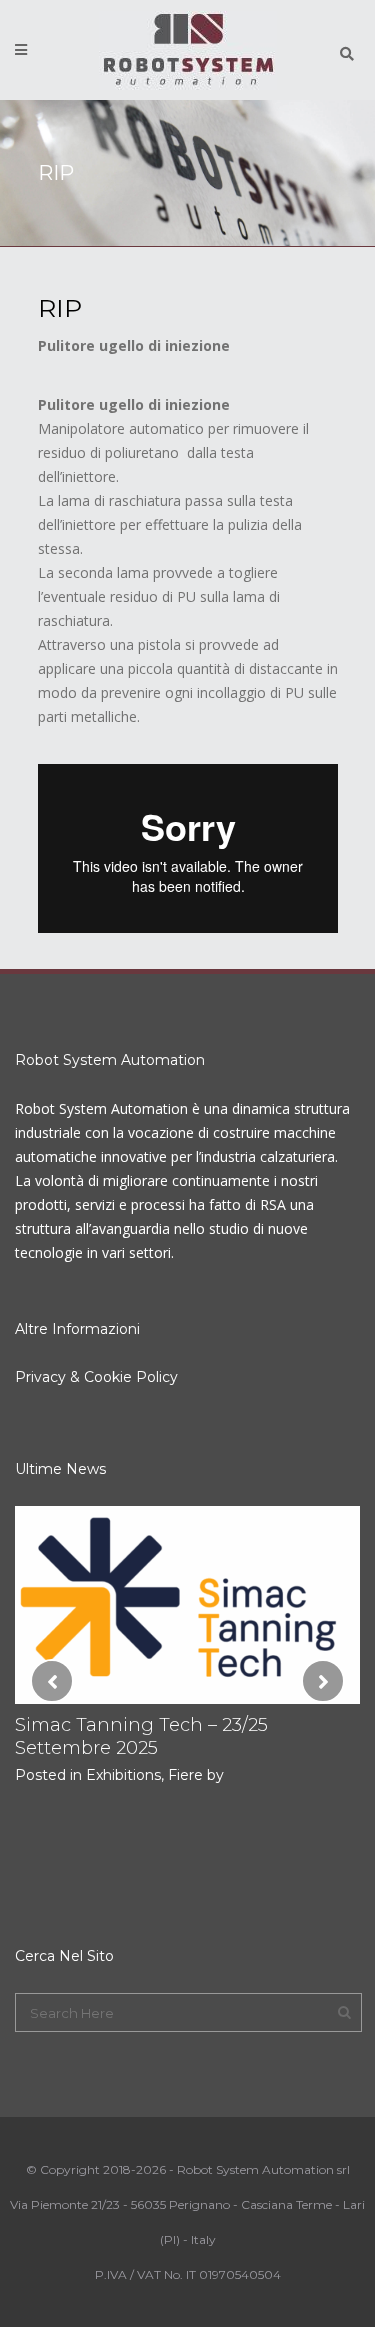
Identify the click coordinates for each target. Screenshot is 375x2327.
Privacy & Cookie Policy (96, 1377)
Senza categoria (281, 1844)
